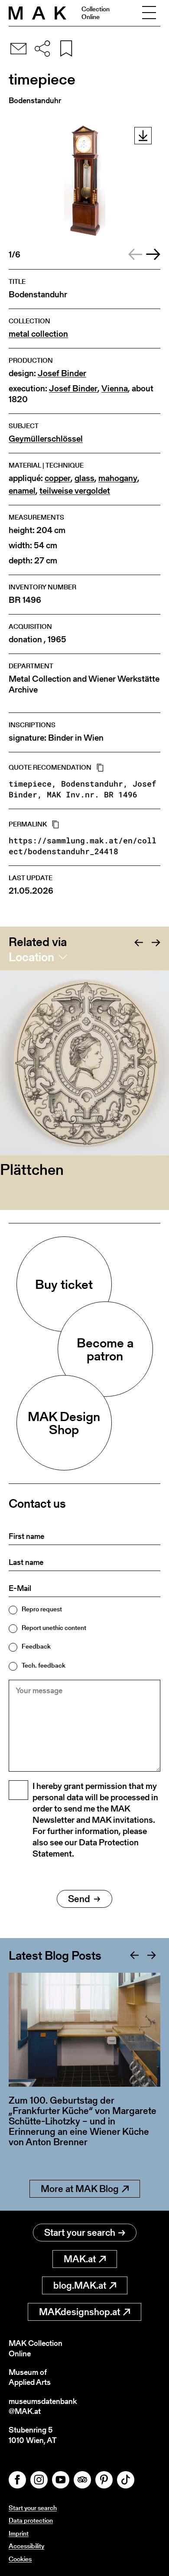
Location (31, 957)
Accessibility (26, 2546)
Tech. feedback (44, 1665)
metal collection (38, 334)
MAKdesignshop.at (80, 2312)
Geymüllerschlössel (46, 439)
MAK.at (80, 2259)
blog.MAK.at (80, 2285)
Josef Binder (62, 373)
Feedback (36, 1646)
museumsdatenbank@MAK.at (43, 2406)
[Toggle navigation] (149, 13)
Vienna (115, 389)
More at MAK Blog (80, 2189)
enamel (22, 491)
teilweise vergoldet (75, 491)
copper (58, 478)
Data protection (31, 2520)
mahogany (118, 478)
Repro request (42, 1609)
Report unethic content (54, 1628)
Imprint (19, 2533)
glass (84, 478)
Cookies (20, 2559)
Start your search (80, 2233)
